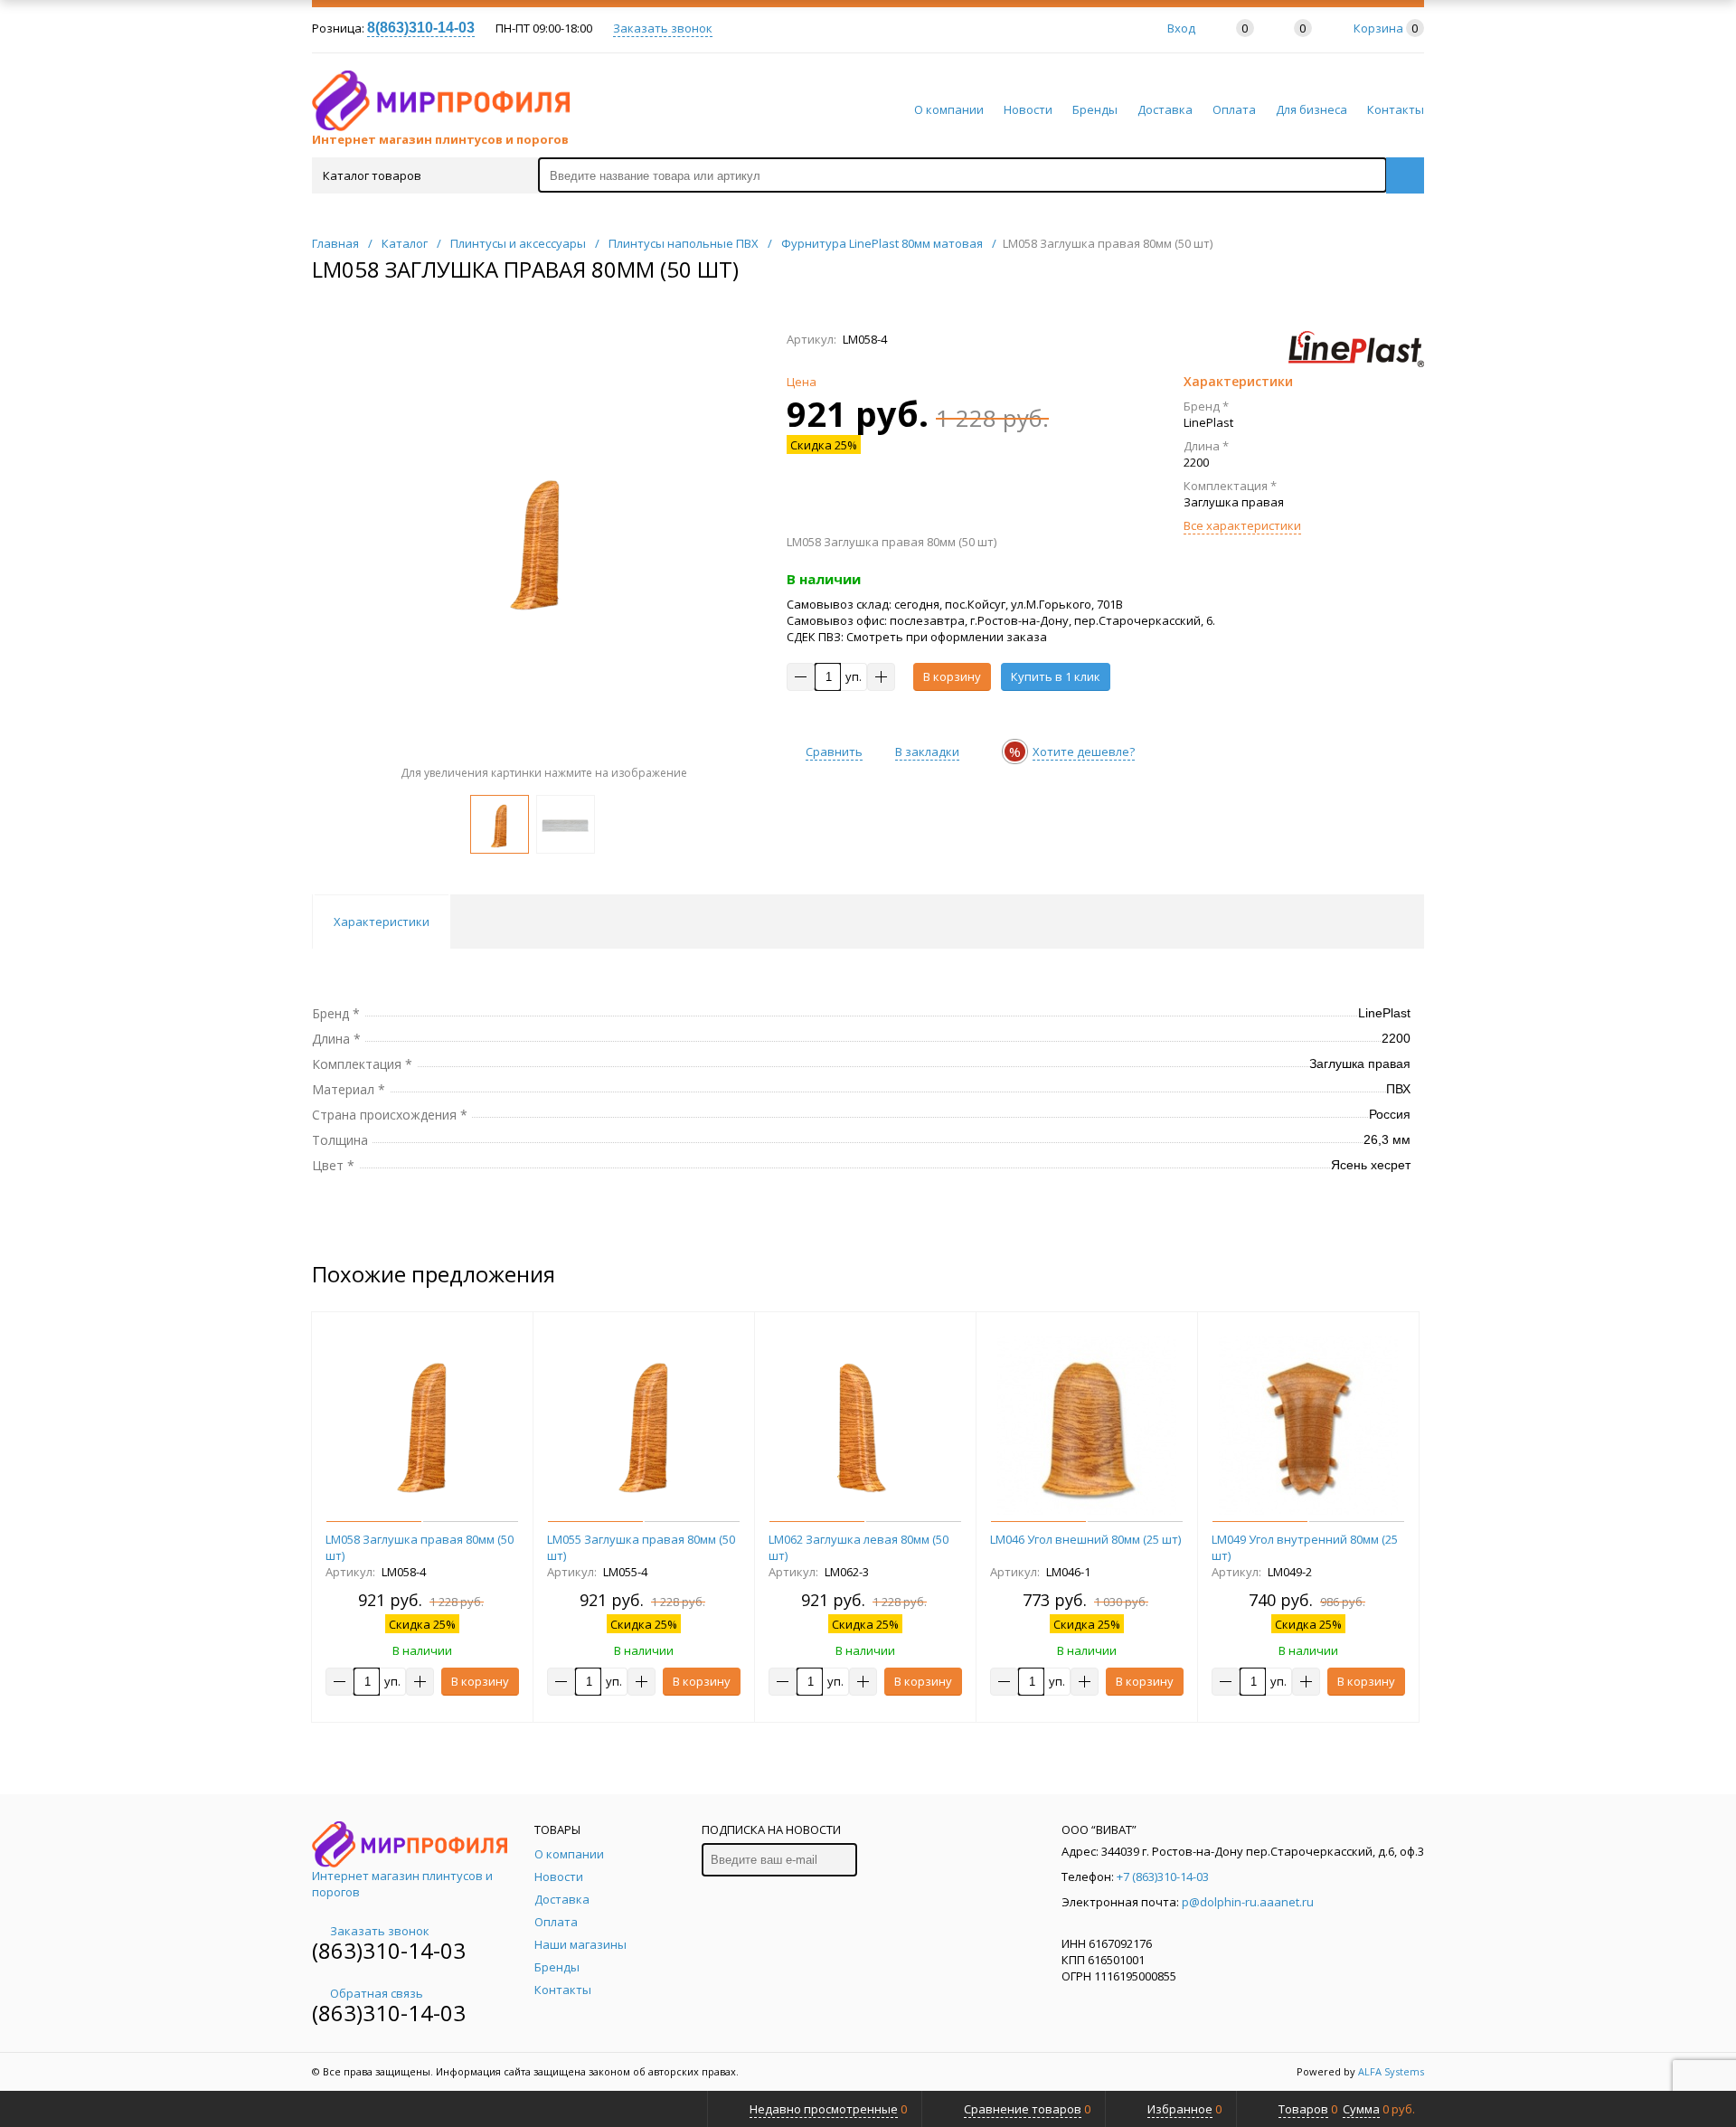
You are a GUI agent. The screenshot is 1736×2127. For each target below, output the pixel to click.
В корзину (952, 676)
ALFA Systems (1391, 2071)
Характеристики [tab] (382, 922)
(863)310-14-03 (389, 1950)
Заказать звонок (663, 28)
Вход (1181, 28)
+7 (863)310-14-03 (1163, 1876)
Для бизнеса (1311, 109)
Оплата (1234, 109)
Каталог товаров (372, 175)
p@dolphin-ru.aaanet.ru (1248, 1902)
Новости (1028, 109)
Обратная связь (377, 1993)
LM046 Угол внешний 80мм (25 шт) (1085, 1539)
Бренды (1095, 109)
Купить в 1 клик (1056, 676)
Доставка (1165, 109)
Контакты (1396, 109)
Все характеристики (1242, 525)
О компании (949, 109)
